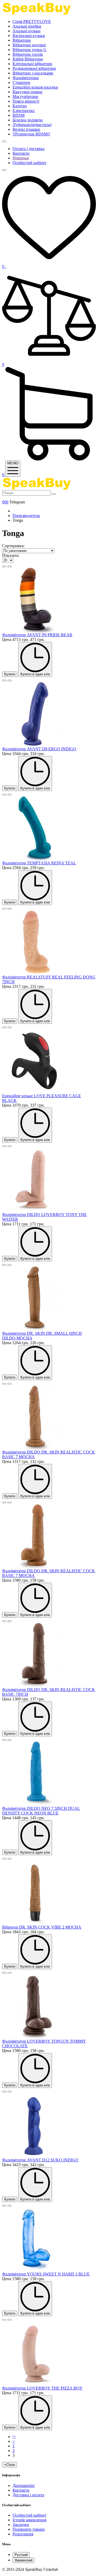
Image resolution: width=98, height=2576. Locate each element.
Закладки (21, 2525)
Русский (21, 2555)
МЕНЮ (13, 463)
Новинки (21, 158)
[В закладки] (4, 566)
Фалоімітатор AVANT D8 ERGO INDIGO (39, 749)
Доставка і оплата (28, 2495)
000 (5, 502)
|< (14, 2437)
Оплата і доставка (28, 149)
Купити (10, 674)
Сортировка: (13, 546)
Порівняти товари (29, 2529)
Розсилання (23, 2534)
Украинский (24, 2560)
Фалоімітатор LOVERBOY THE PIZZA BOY (42, 2388)
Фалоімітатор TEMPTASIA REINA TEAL (39, 863)
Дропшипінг (24, 2485)
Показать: (11, 555)
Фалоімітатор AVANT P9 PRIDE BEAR (37, 635)
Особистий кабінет (30, 163)
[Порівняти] (9, 566)
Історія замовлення (29, 2520)
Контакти (21, 153)
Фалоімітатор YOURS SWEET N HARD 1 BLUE (46, 2274)
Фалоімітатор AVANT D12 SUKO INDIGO (40, 2160)
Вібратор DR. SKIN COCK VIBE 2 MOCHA (42, 1927)
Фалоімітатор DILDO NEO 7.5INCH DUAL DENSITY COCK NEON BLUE (41, 1811)
